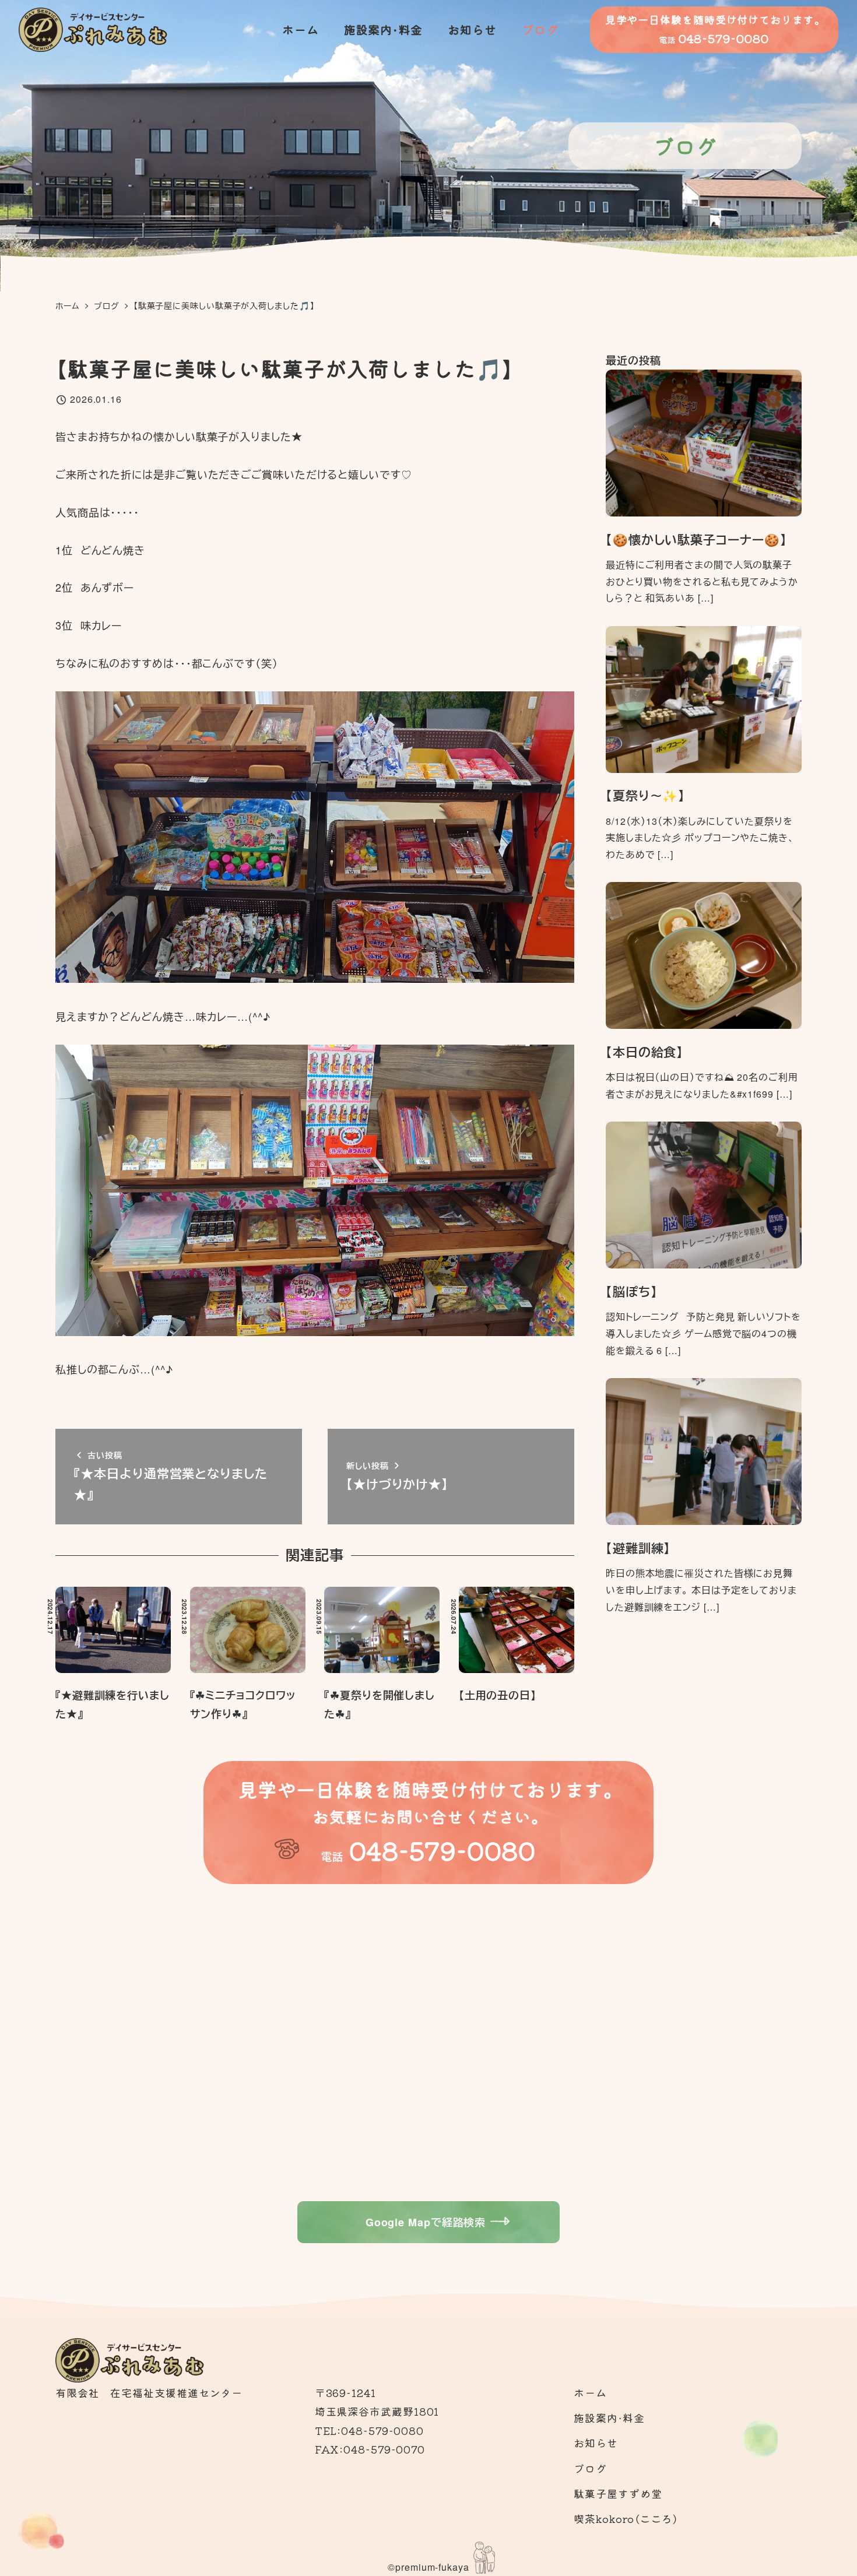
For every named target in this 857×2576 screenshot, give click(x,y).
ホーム (590, 2392)
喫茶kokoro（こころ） (626, 2518)
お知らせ (596, 2443)
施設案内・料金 (609, 2417)
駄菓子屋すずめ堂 (618, 2493)
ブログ (590, 2468)
